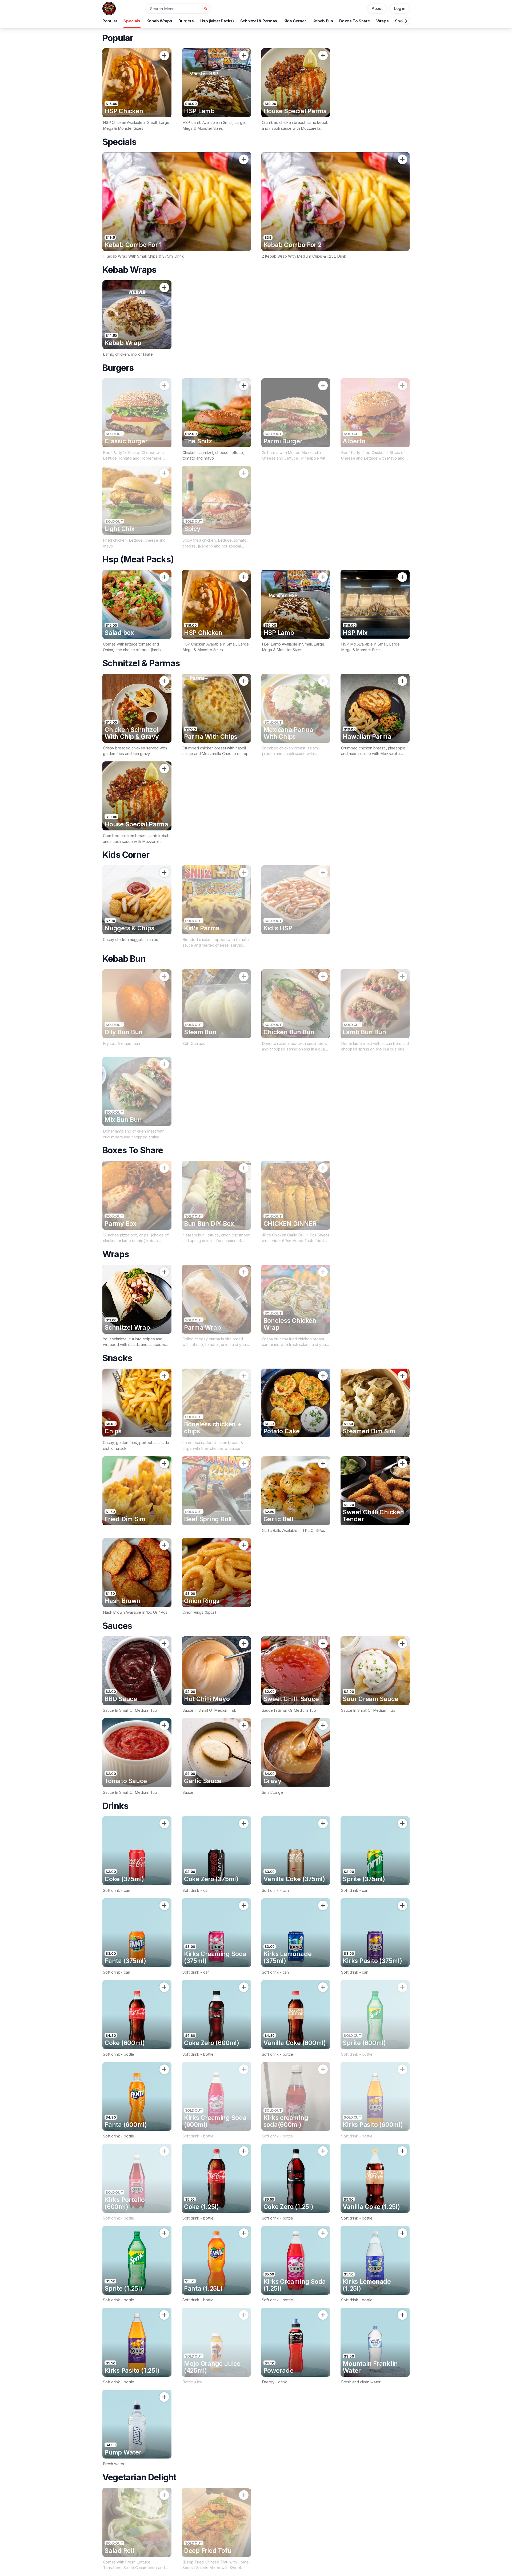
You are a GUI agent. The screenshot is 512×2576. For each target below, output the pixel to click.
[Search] (206, 9)
